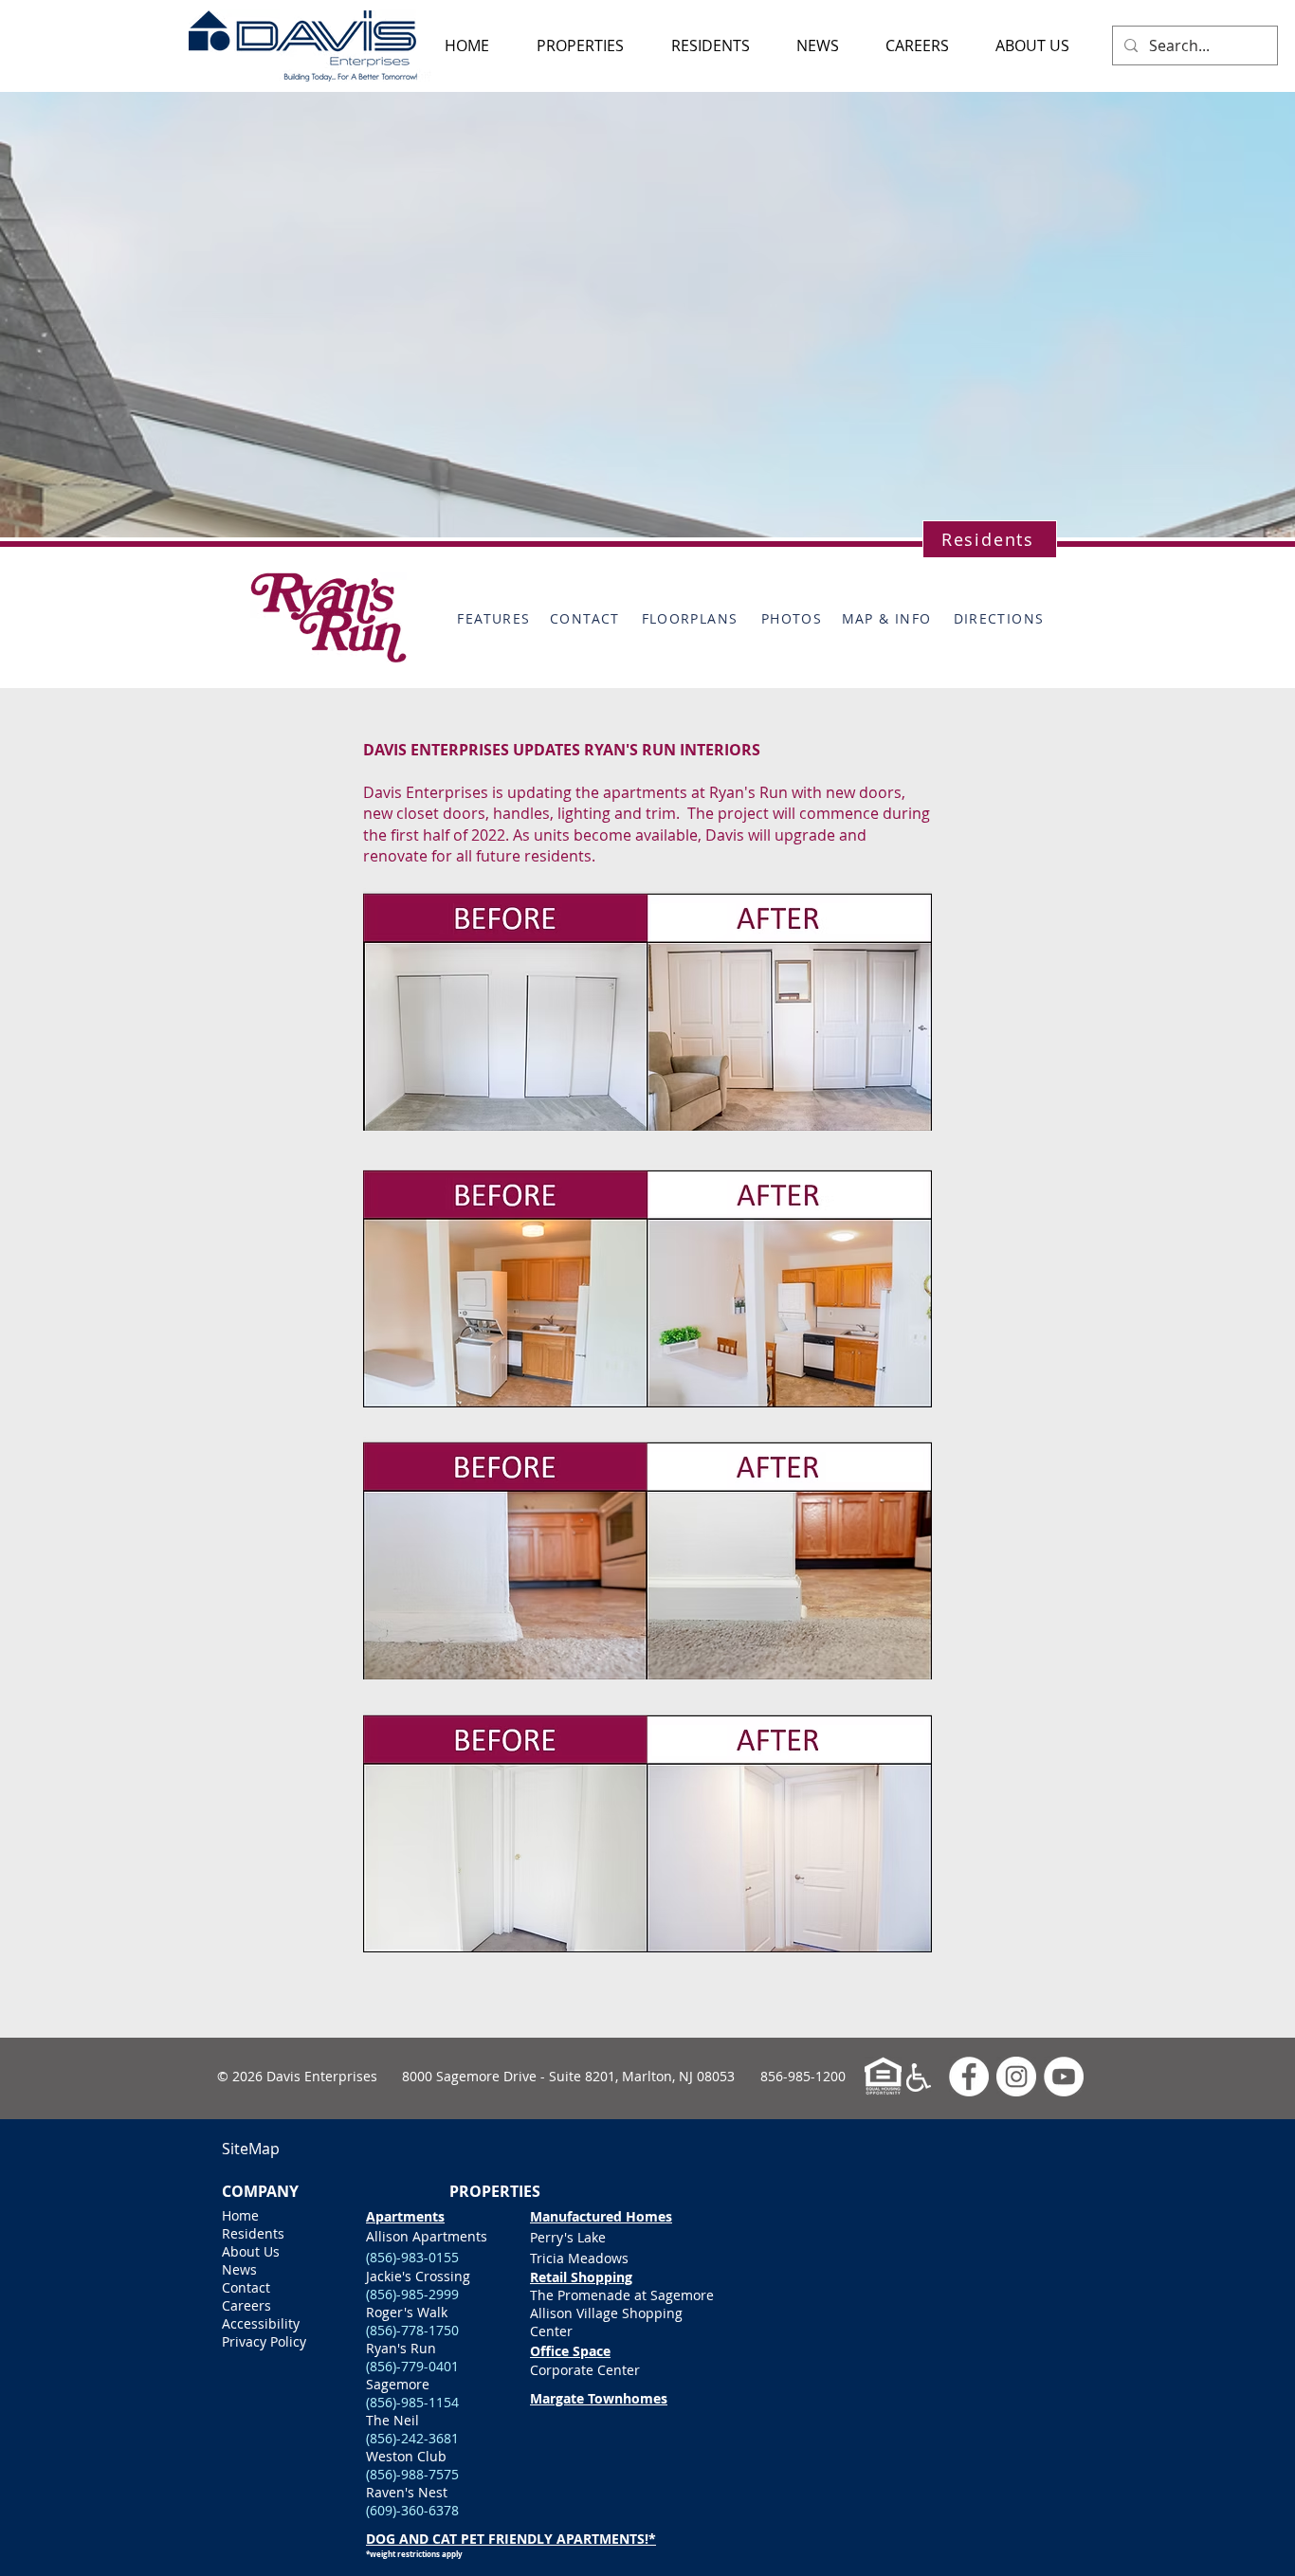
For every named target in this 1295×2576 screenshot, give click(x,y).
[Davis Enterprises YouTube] (1064, 2077)
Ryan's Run (431, 2348)
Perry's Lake (568, 2237)
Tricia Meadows (579, 2258)
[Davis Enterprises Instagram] (1016, 2077)
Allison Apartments (427, 2236)
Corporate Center (585, 2370)
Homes (647, 2216)
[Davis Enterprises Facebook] (969, 2077)
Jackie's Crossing (418, 2276)
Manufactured (576, 2216)
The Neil (392, 2420)
